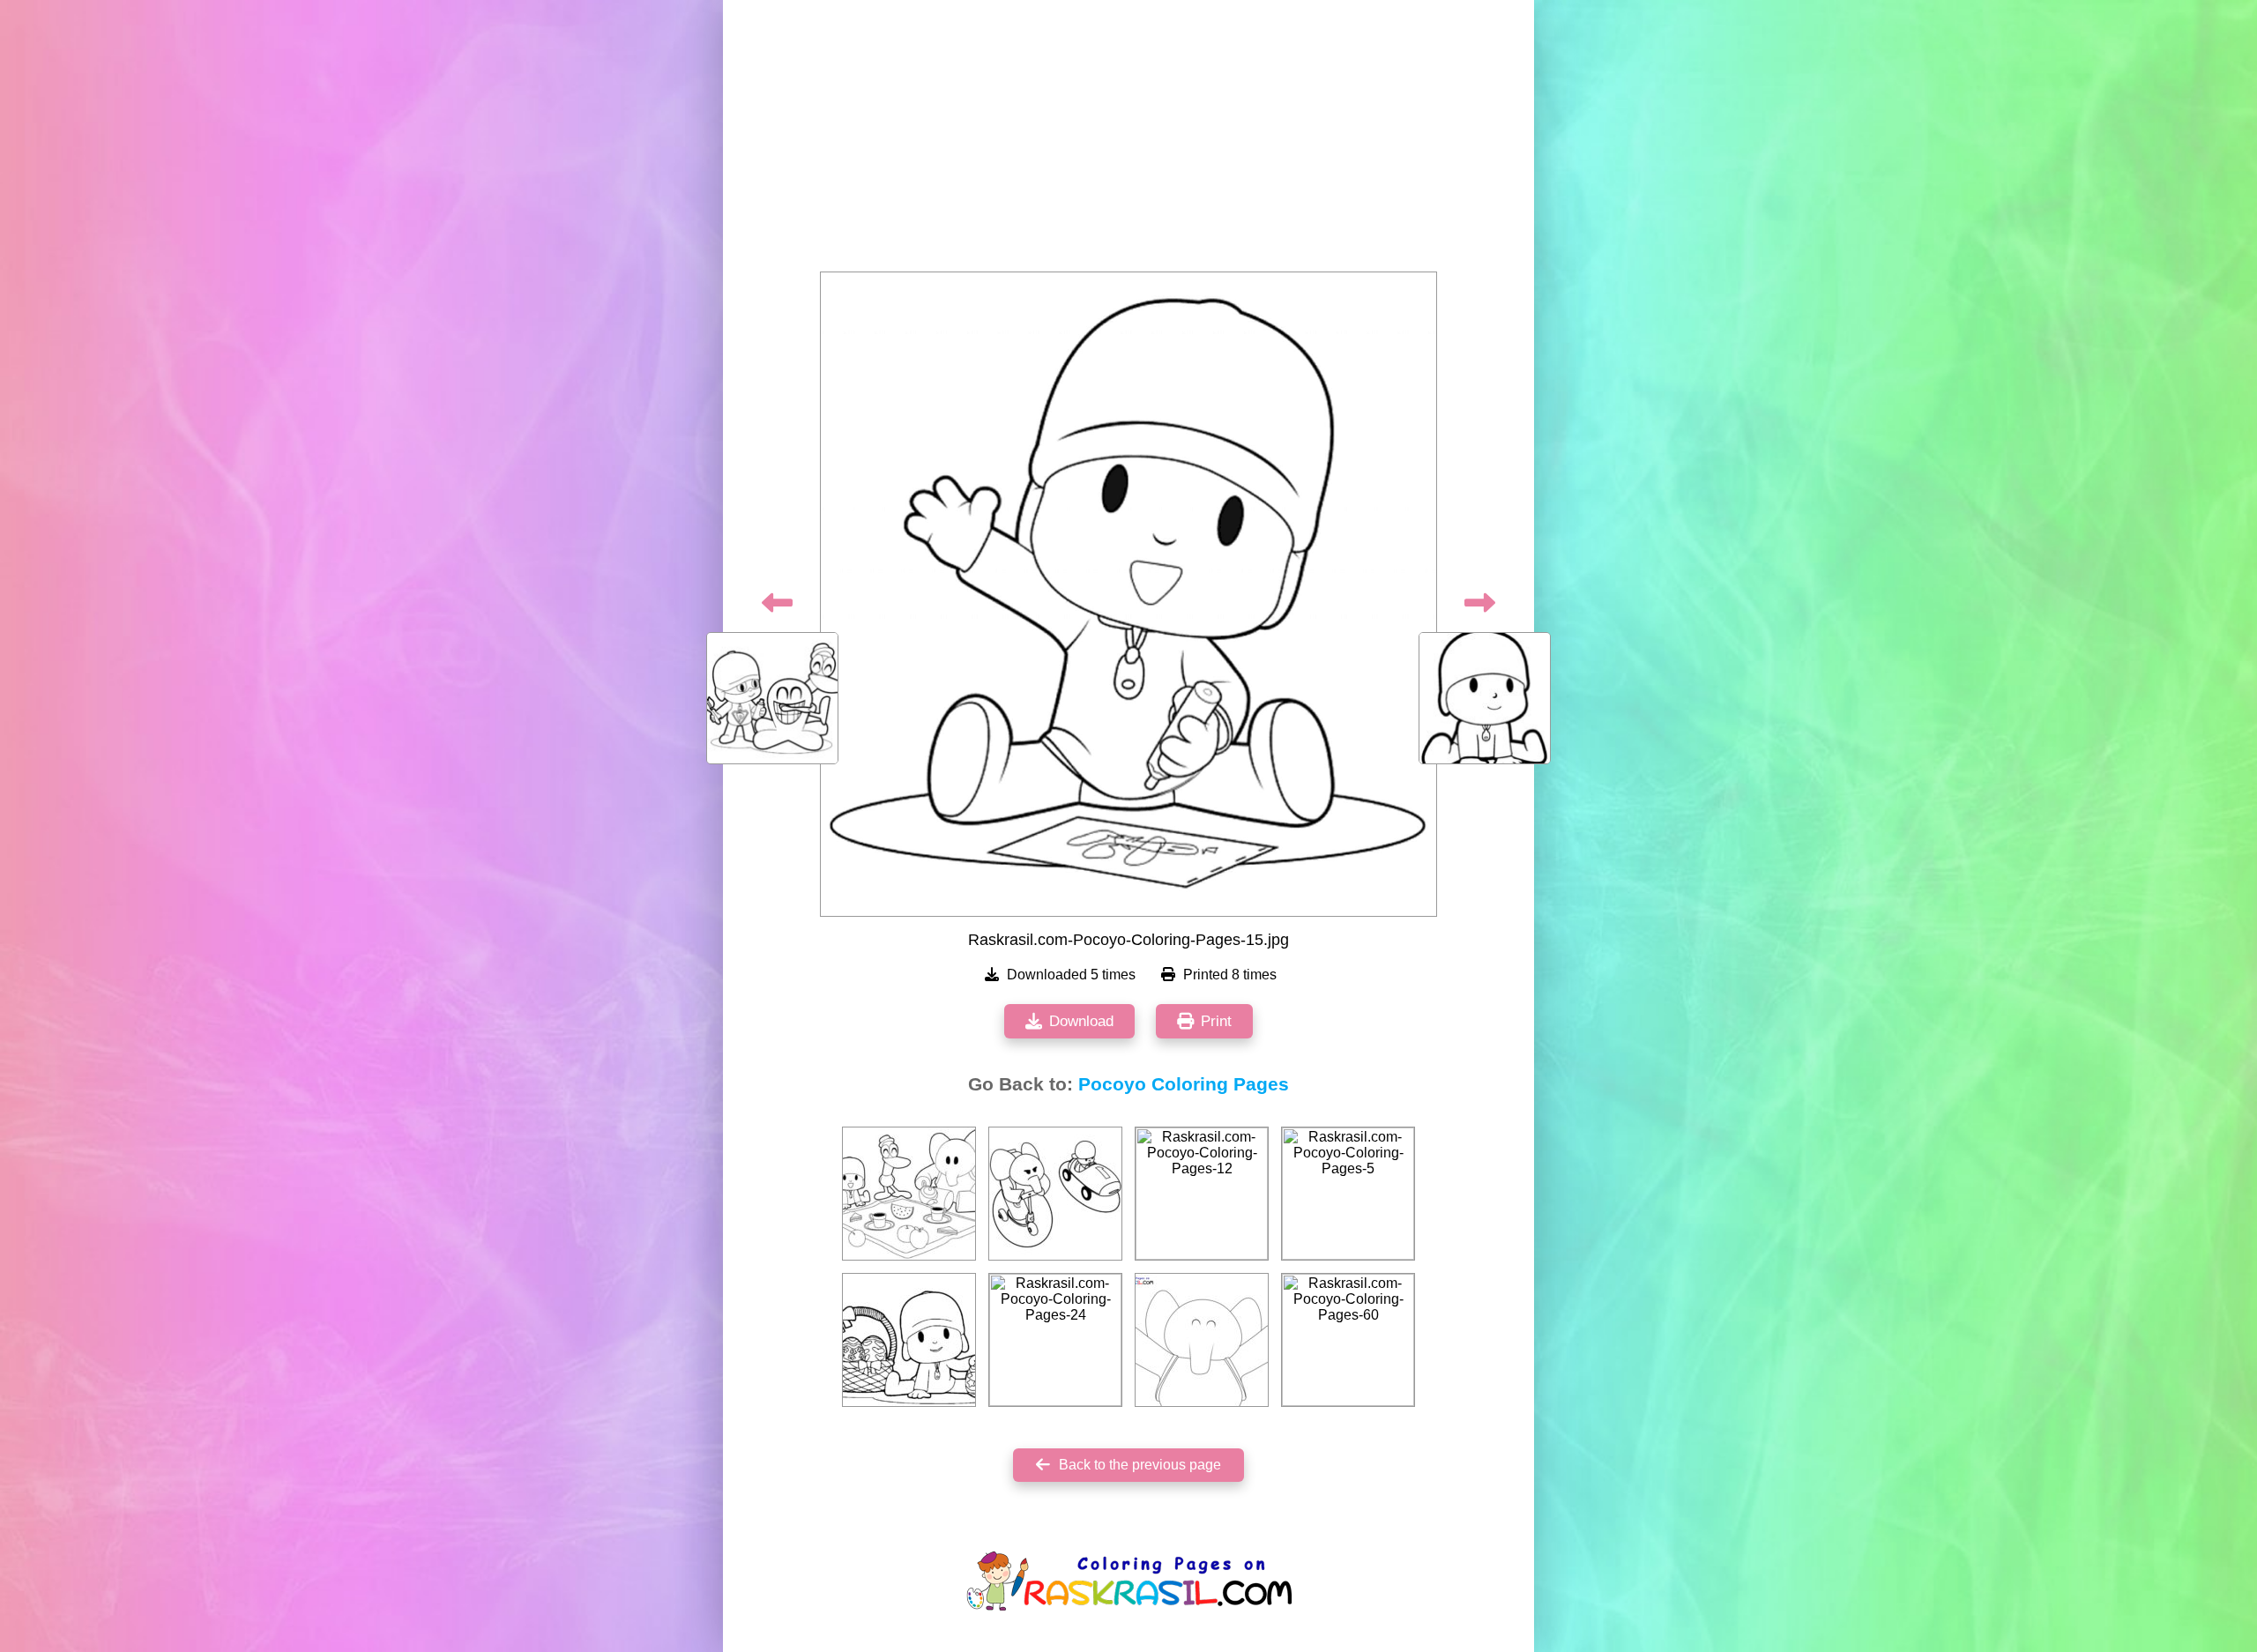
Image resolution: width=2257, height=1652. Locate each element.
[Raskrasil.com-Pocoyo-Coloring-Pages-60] (1348, 1340)
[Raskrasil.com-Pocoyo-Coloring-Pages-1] (909, 1340)
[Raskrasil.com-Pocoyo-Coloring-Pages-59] (1055, 1194)
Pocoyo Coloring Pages (1184, 1084)
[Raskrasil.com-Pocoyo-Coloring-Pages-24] (1055, 1340)
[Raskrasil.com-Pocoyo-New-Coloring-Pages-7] (1202, 1340)
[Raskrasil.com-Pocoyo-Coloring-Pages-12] (1202, 1194)
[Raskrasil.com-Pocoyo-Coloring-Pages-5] (1348, 1194)
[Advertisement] (1128, 141)
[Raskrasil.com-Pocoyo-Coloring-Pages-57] (909, 1194)
